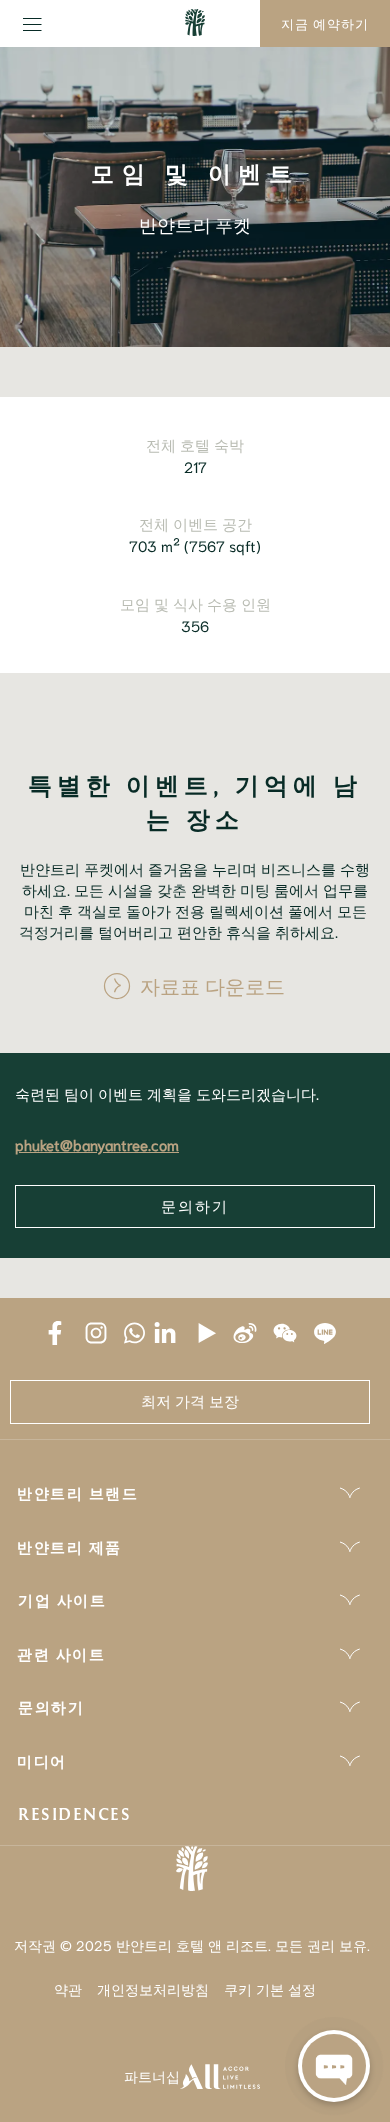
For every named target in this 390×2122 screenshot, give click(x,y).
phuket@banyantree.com (97, 1144)
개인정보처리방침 (153, 1989)
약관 (68, 1989)
